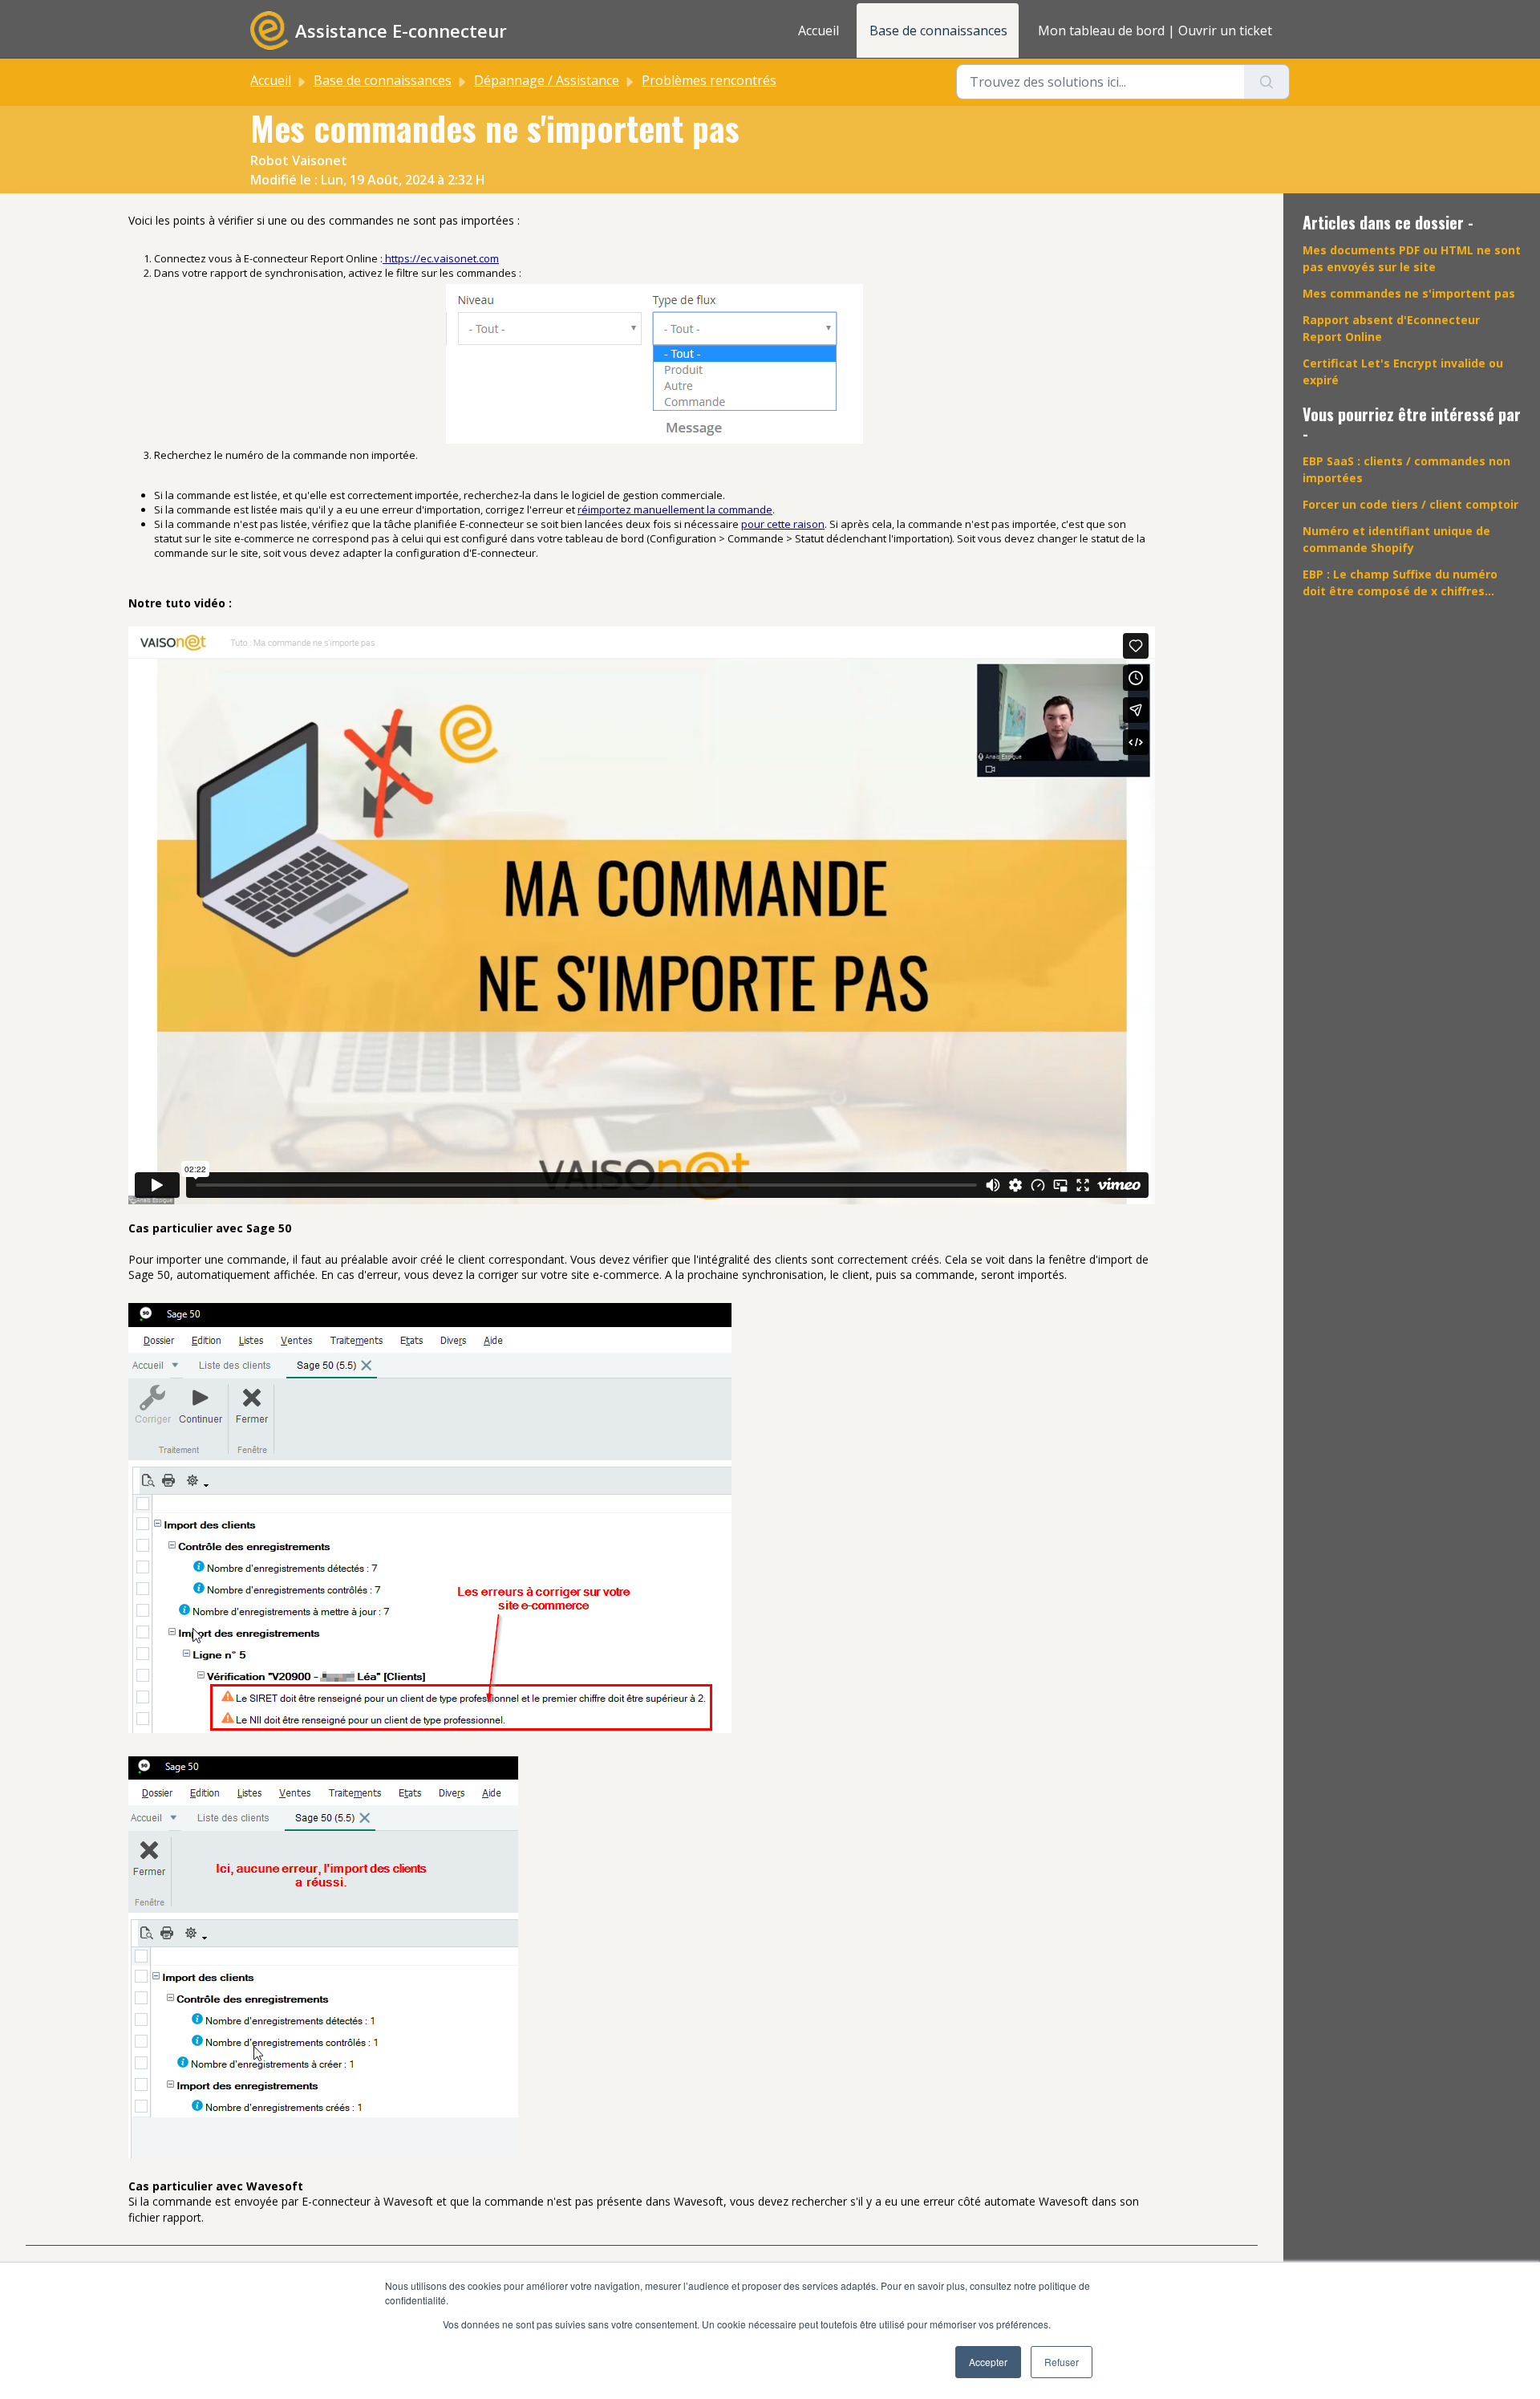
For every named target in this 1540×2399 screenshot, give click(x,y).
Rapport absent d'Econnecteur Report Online (1391, 328)
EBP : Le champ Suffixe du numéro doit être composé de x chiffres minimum (1400, 583)
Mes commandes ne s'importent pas (1409, 293)
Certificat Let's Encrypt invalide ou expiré (1403, 371)
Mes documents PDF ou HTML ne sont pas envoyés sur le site (1412, 258)
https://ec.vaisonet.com (441, 258)
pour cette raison (783, 524)
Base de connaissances (938, 30)
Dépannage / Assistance (547, 80)
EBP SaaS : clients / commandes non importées (1406, 469)
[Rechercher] (1267, 82)
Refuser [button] (1062, 2362)
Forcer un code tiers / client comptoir (1410, 504)
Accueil (819, 30)
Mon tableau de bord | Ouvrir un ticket (1155, 30)
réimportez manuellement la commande (675, 509)
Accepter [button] (988, 2362)
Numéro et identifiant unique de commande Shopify (1396, 539)
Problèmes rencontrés (709, 80)
